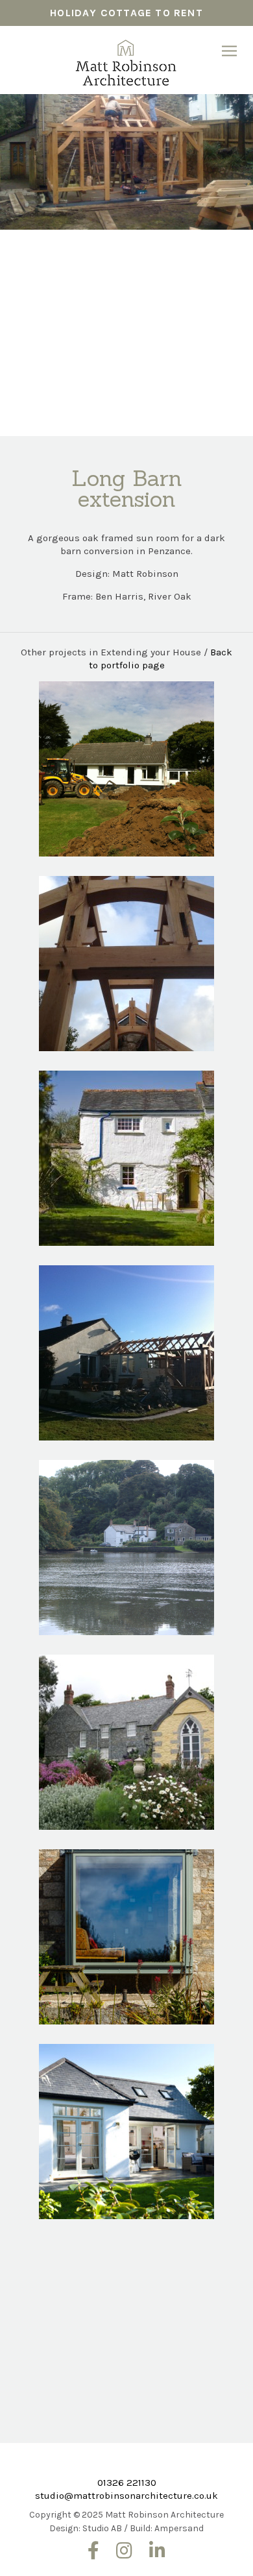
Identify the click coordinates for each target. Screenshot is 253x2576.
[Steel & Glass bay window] (126, 1937)
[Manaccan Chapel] (126, 1742)
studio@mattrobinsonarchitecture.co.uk (126, 2496)
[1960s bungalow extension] (126, 769)
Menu (229, 51)
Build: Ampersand (167, 2528)
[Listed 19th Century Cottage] (126, 1548)
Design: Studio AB (86, 2528)
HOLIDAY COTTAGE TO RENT (126, 13)
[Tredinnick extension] (126, 964)
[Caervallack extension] (126, 1158)
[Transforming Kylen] (126, 1353)
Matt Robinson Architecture (126, 58)
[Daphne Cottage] (126, 2132)
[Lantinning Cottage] (126, 2326)
